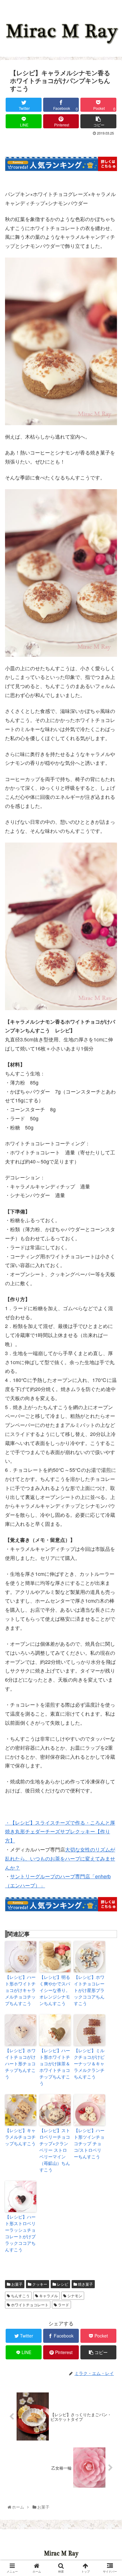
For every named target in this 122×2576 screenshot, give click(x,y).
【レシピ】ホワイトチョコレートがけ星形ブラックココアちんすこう (89, 1990)
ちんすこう (20, 2296)
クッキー (39, 2284)
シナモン (74, 2296)
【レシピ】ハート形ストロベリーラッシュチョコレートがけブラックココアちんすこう (20, 2233)
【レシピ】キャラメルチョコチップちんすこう (20, 2137)
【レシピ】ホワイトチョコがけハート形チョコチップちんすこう (20, 2063)
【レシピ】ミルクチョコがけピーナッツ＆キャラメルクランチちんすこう (89, 2063)
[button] (110, 1335)
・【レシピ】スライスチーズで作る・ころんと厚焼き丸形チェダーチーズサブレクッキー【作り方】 (60, 1832)
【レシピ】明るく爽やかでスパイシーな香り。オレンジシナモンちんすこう (55, 1990)
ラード (63, 2305)
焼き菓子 (85, 2284)
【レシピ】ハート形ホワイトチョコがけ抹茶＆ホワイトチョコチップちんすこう (55, 2067)
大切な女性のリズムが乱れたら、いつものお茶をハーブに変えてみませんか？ (60, 1858)
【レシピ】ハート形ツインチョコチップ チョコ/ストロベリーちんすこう (89, 2143)
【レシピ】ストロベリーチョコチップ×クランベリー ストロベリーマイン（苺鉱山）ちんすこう (55, 2150)
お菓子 (16, 2284)
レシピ (62, 2284)
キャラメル (48, 2296)
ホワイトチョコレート (29, 2305)
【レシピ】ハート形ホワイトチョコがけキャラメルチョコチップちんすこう (20, 1990)
